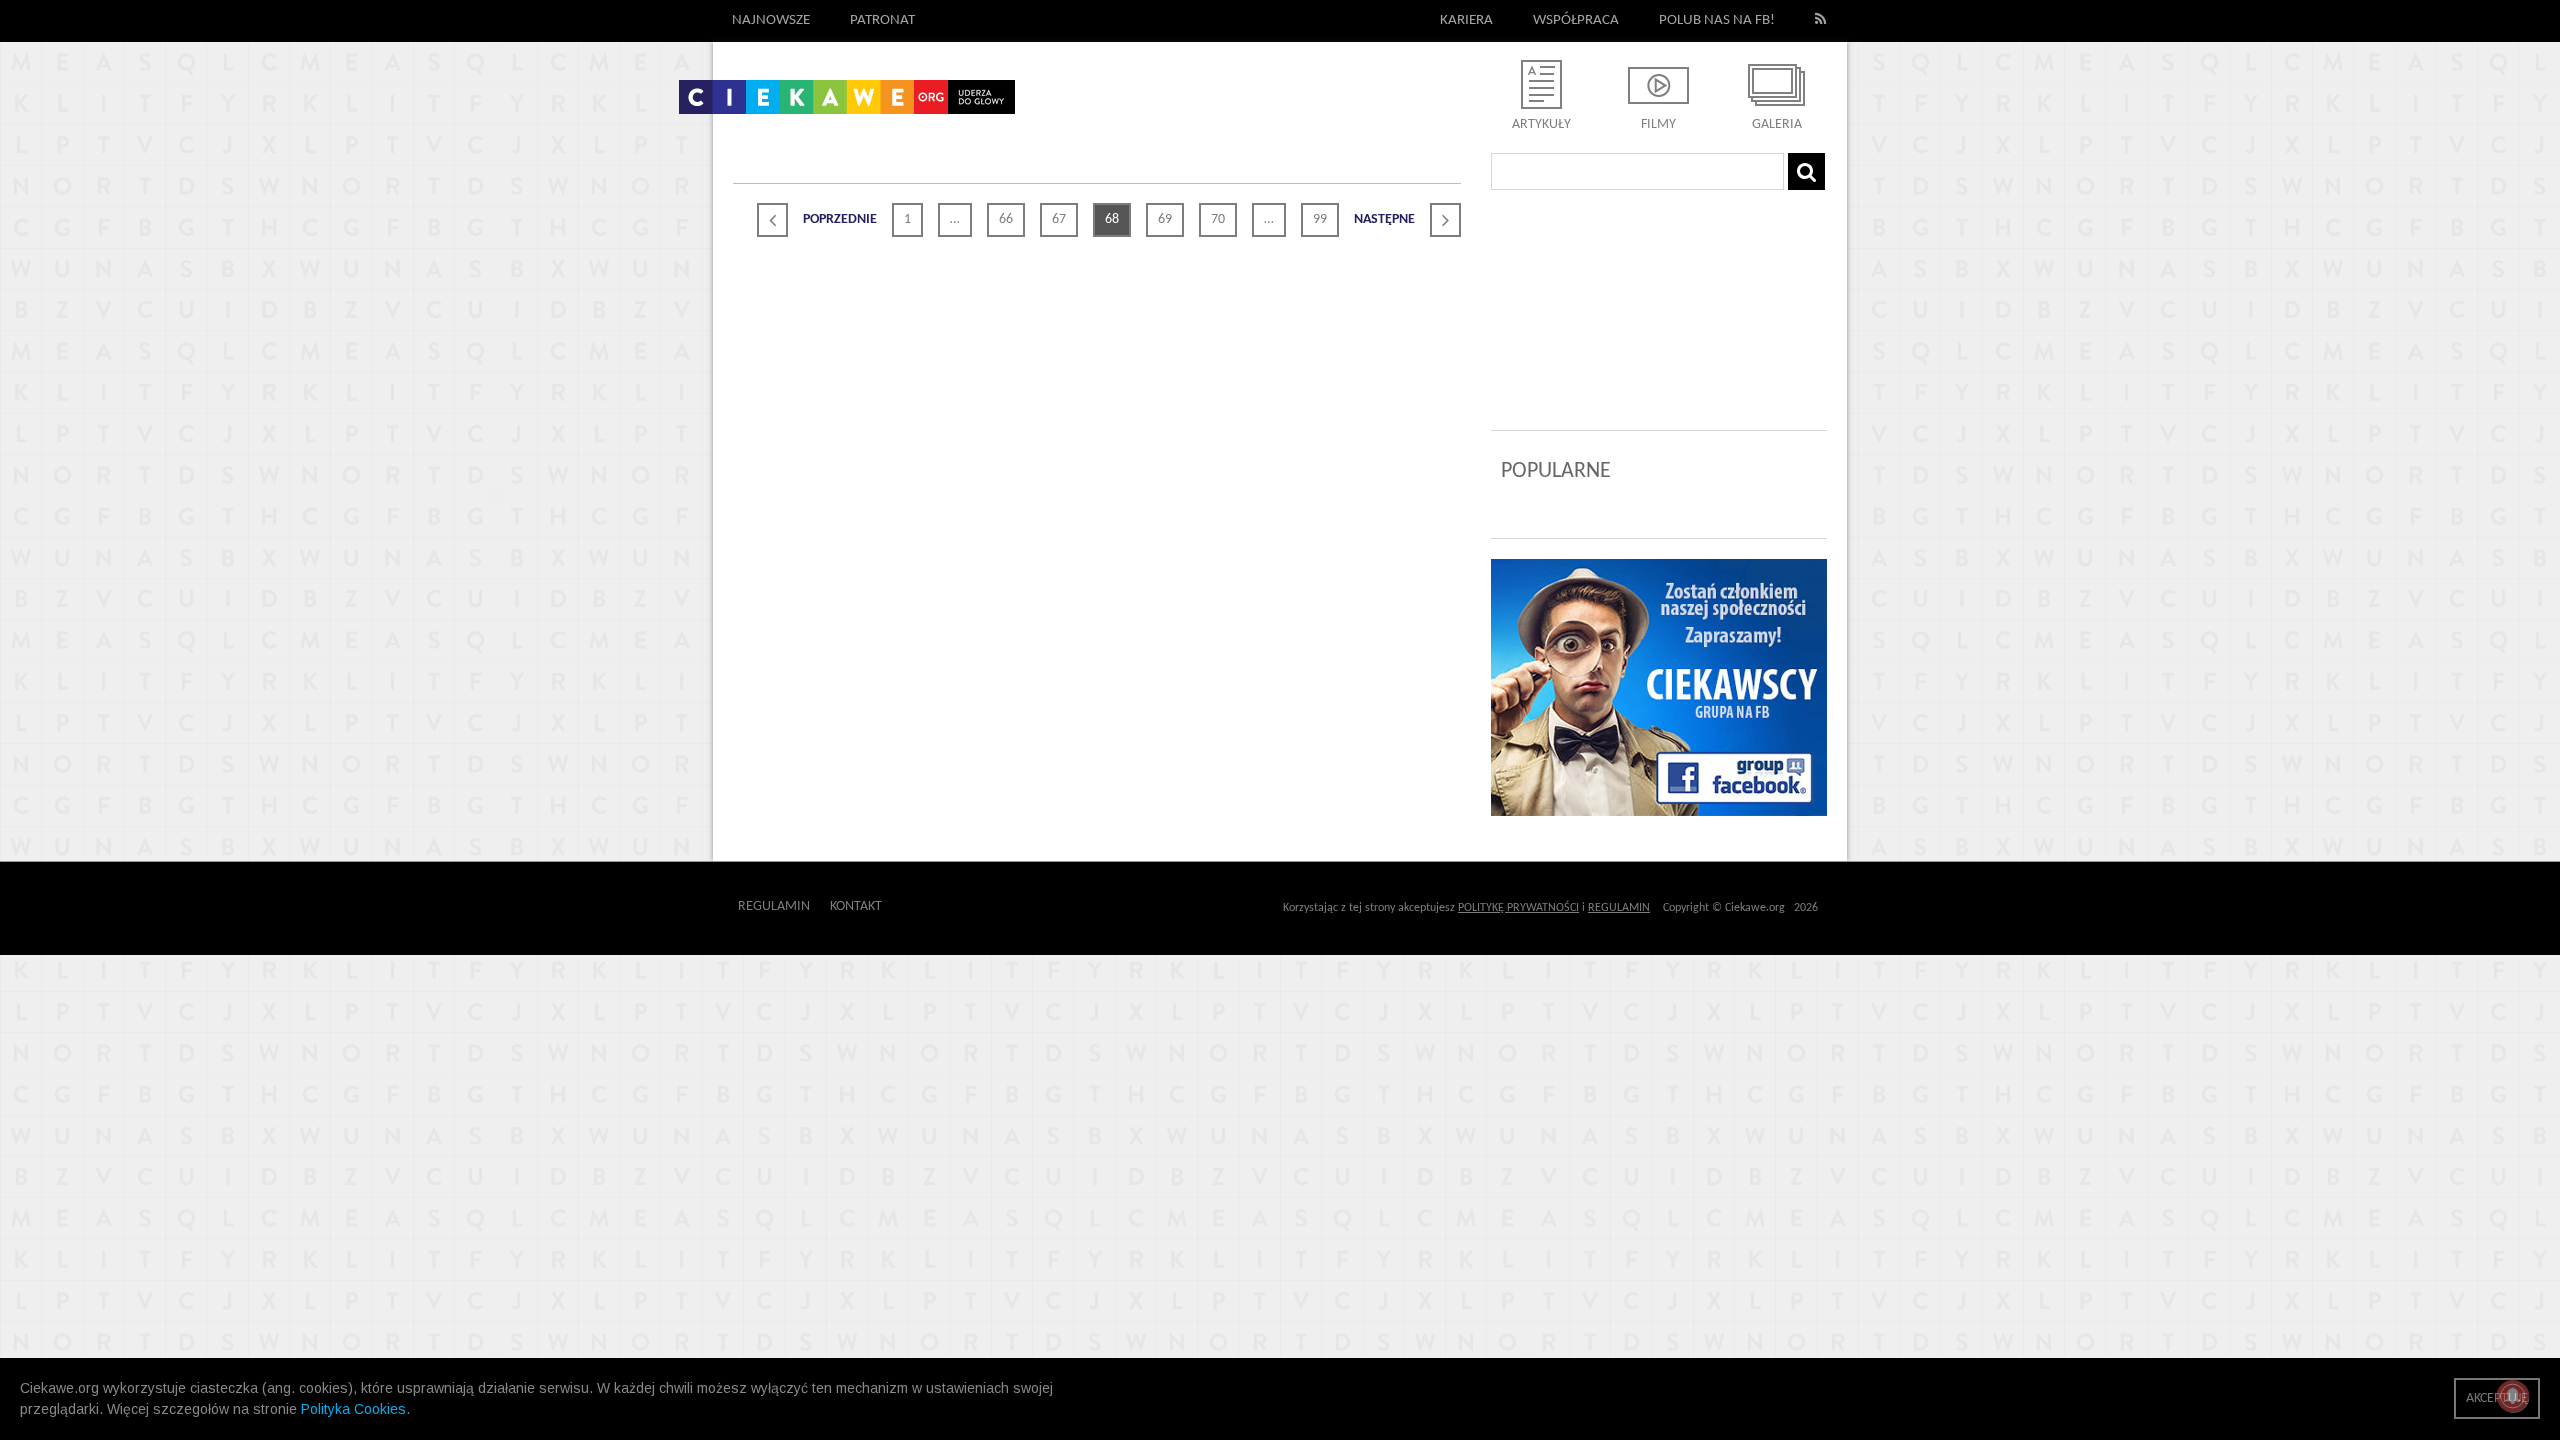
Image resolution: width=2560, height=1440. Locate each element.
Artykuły (1541, 124)
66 (1006, 219)
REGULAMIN (1619, 908)
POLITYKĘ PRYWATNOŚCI (1518, 908)
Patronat (882, 20)
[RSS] (1821, 21)
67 (1059, 219)
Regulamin (774, 906)
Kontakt (856, 906)
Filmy (1658, 124)
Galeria (1777, 124)
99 (1320, 219)
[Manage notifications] (2513, 1396)
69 (1165, 219)
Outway (927, 906)
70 (1218, 219)
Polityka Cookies (353, 1409)
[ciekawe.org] (847, 104)
